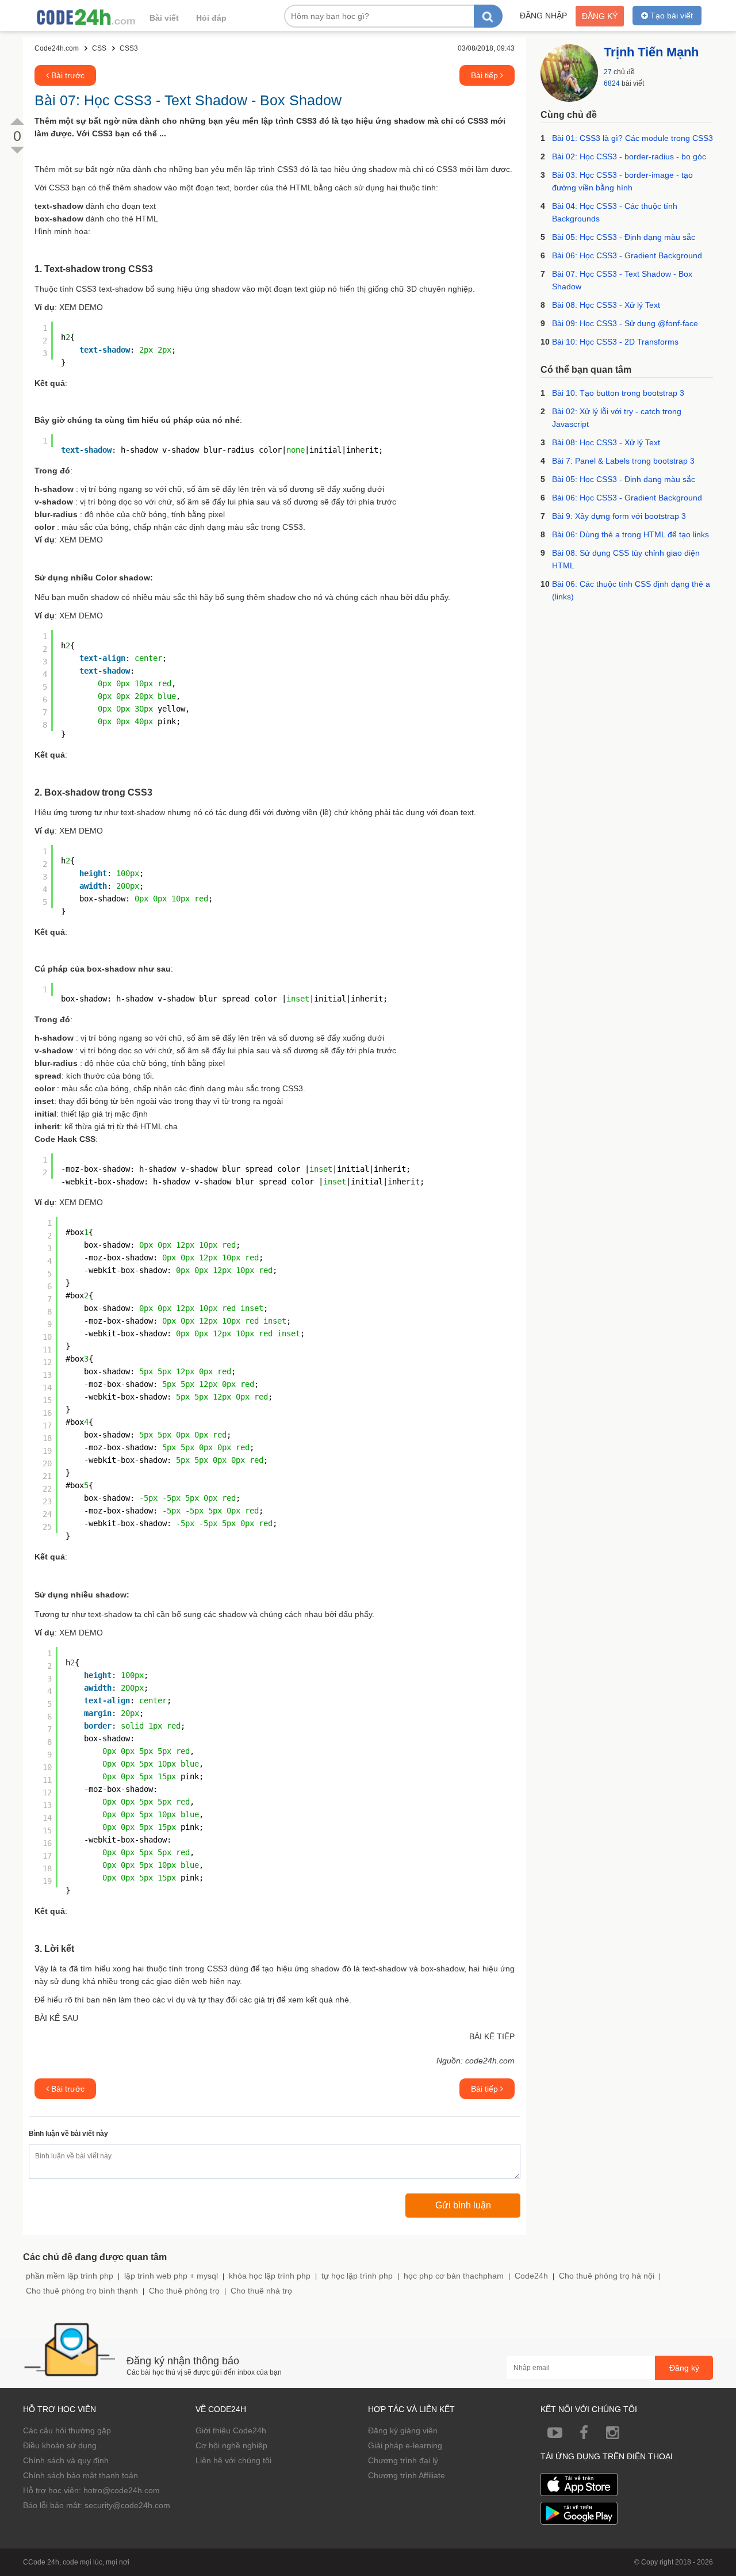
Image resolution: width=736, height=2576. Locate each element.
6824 (612, 83)
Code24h (531, 2276)
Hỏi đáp (211, 18)
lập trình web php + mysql (171, 2276)
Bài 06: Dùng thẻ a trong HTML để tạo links (630, 534)
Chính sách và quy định (66, 2460)
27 (608, 72)
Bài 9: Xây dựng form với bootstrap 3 (619, 516)
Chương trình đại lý (403, 2460)
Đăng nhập (543, 16)
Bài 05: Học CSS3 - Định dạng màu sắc (624, 237)
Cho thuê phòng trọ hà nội (607, 2276)
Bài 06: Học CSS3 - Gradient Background (627, 255)
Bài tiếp (486, 75)
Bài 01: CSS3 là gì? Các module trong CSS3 (632, 138)
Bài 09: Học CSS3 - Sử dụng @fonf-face (625, 323)
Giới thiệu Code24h (231, 2430)
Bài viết (164, 18)
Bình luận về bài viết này (68, 2134)
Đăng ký (600, 16)
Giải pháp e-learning (405, 2445)
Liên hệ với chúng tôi (233, 2460)
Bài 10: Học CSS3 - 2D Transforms (615, 342)
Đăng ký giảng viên (403, 2430)
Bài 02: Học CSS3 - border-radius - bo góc (629, 156)
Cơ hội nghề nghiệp (231, 2445)
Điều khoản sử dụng (60, 2445)
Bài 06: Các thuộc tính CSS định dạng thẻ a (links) (631, 590)
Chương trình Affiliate (407, 2475)
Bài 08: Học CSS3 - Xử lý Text (606, 305)
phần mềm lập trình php (70, 2276)
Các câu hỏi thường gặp (67, 2430)
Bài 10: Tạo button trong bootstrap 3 (618, 393)
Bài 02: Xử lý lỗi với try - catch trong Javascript (617, 418)
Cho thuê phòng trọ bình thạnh (82, 2291)
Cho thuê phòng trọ (184, 2291)
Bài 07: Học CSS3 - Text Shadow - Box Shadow (622, 280)
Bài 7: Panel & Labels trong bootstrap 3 (623, 461)
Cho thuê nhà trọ (261, 2291)
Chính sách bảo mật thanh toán (80, 2475)
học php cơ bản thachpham (454, 2276)
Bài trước (67, 75)
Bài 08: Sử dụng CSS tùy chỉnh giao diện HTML (626, 559)
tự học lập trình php (357, 2276)
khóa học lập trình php (270, 2276)
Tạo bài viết (670, 16)
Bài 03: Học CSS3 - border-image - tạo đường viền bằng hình (622, 181)
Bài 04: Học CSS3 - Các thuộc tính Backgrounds (615, 212)
